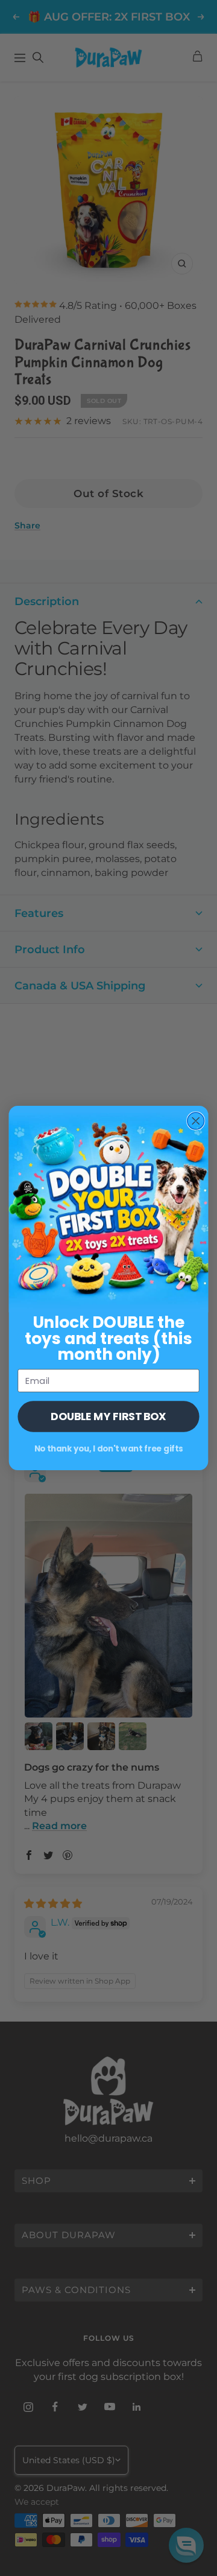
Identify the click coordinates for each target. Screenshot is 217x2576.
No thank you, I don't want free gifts (109, 1448)
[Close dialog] (196, 1121)
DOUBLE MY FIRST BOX (108, 1416)
